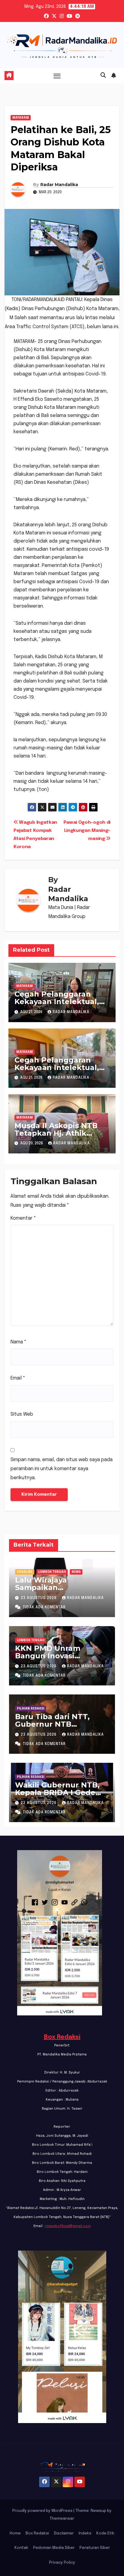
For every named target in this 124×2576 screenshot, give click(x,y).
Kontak (21, 2548)
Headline (25, 1572)
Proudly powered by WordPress (43, 2511)
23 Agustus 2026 (39, 1598)
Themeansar (62, 2519)
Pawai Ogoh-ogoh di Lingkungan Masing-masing (87, 831)
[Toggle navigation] (57, 76)
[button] (103, 76)
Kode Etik (105, 2533)
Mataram (21, 118)
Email (18, 1378)
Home (15, 2533)
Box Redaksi (62, 2037)
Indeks (85, 2533)
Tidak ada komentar (44, 1607)
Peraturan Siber (95, 2548)
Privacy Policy (62, 2563)
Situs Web (22, 1414)
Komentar (23, 1218)
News (76, 1572)
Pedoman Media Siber (54, 2548)
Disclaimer (64, 2533)
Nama (19, 1342)
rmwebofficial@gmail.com (68, 2226)
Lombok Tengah (52, 1572)
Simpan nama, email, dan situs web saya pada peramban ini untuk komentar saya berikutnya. (62, 1469)
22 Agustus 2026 (39, 1803)
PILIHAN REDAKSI (31, 1709)
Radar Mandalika (59, 185)
